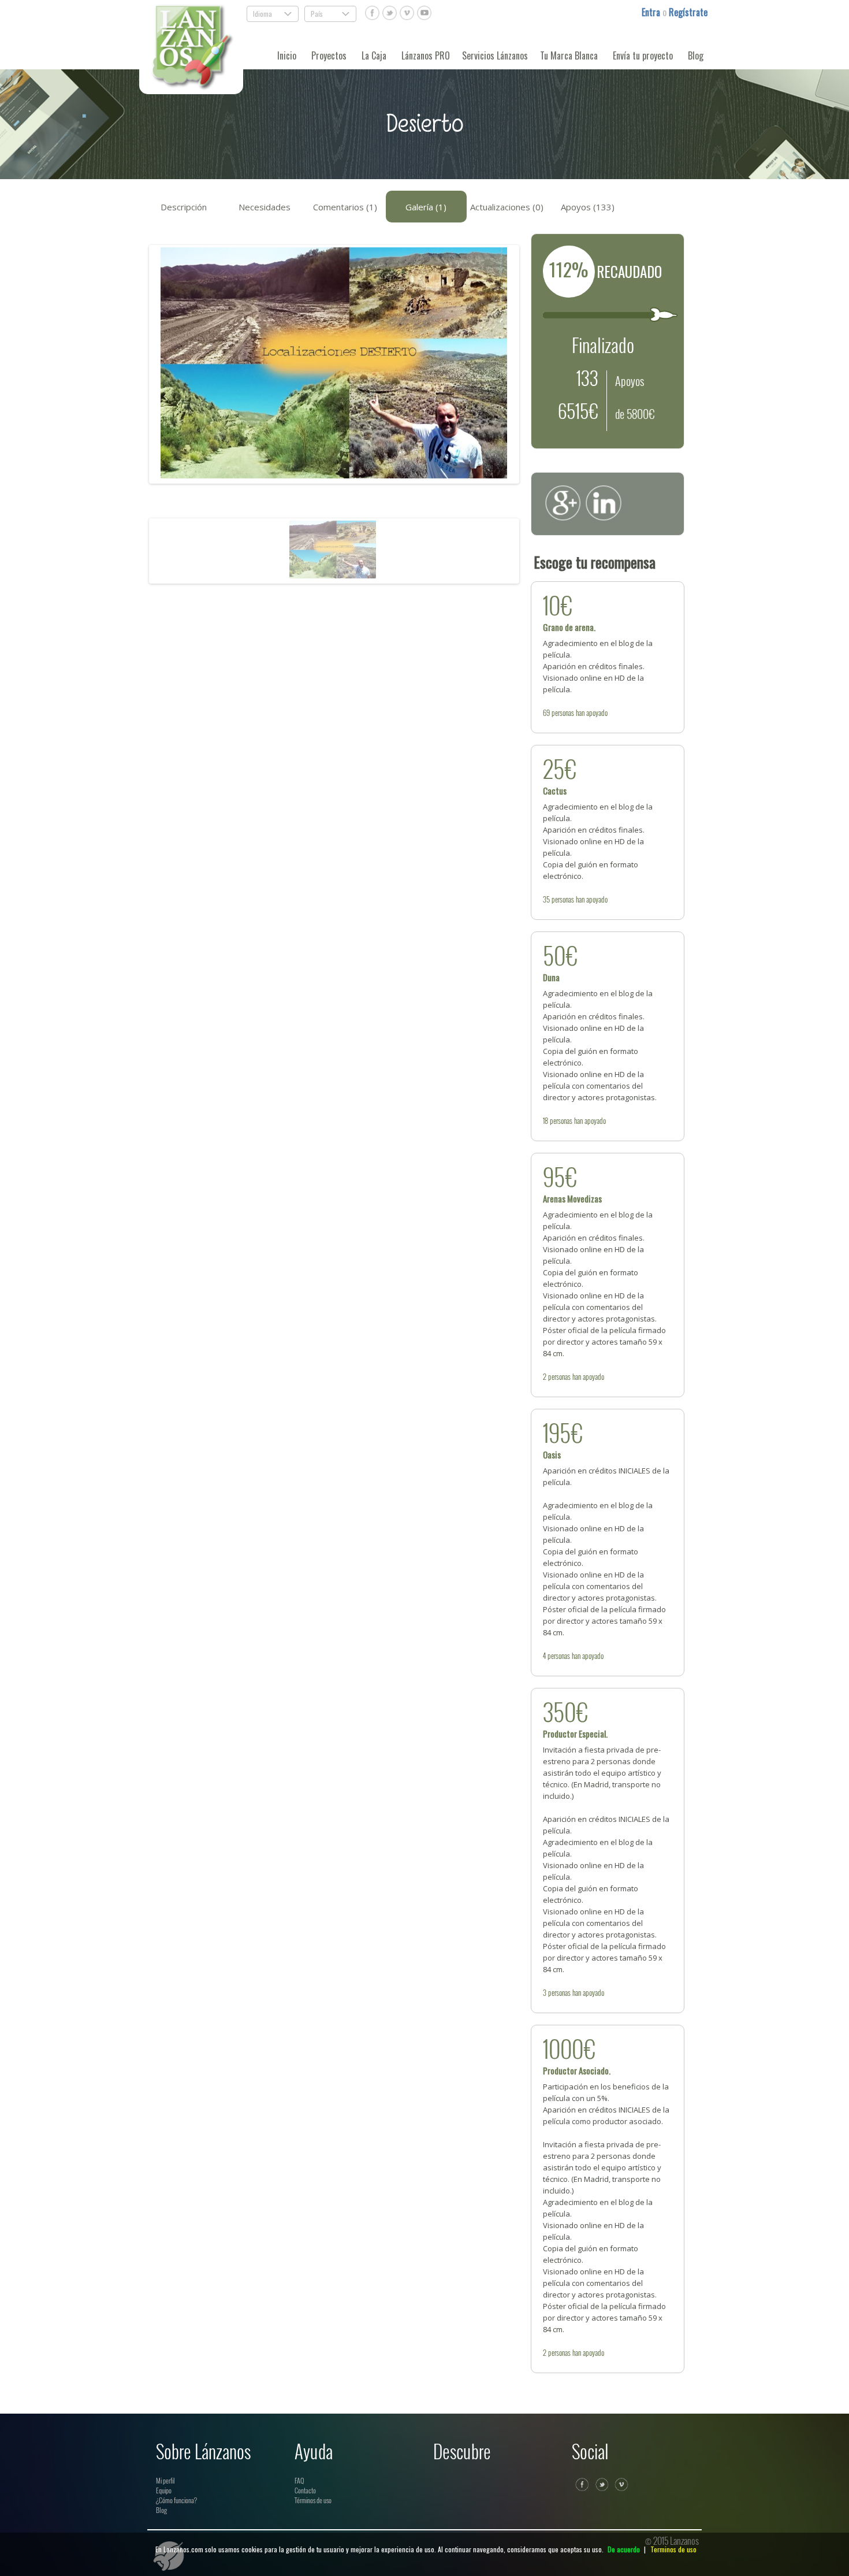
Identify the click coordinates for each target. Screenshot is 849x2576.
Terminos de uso (673, 2549)
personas (563, 712)
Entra (652, 12)
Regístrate (688, 12)
